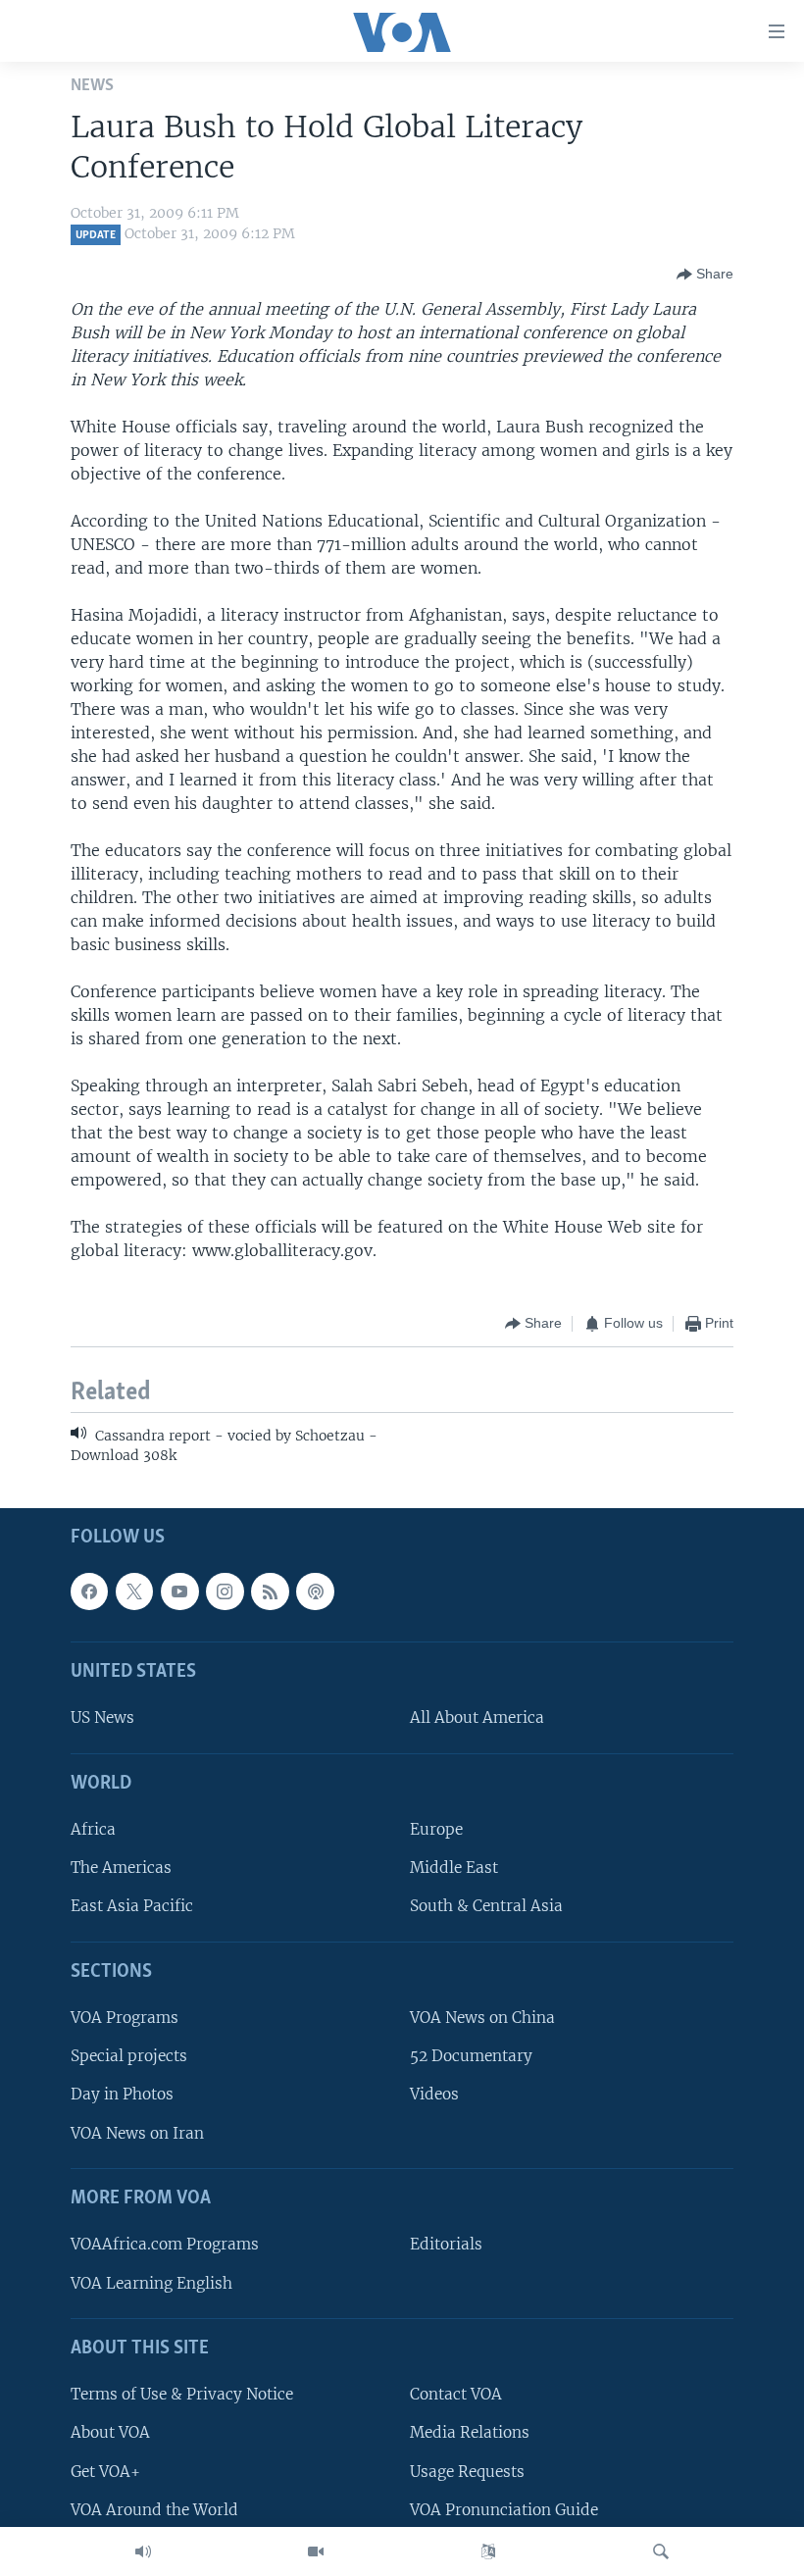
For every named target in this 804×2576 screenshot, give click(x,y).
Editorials (446, 2245)
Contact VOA (456, 2395)
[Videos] (316, 2551)
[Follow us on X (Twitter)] (134, 1591)
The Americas (121, 1869)
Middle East (454, 1869)
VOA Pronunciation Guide (504, 2510)
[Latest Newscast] (143, 2551)
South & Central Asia (486, 1907)
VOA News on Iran (137, 2133)
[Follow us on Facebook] (89, 1591)
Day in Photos (122, 2095)
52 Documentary (471, 2057)
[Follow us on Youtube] (179, 1591)
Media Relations (470, 2433)
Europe (436, 1830)
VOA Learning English (151, 2283)
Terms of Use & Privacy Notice (182, 2395)
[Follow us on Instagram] (225, 1591)
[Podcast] (315, 1591)
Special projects (129, 2057)
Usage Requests (467, 2472)
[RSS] (270, 1591)
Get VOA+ (105, 2472)
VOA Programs (125, 2019)
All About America (477, 1718)
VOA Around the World (154, 2510)
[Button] (705, 275)
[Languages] (488, 2551)
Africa (93, 1830)
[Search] (661, 2551)
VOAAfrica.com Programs (165, 2245)
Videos (434, 2095)
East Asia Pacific (132, 1907)
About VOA (110, 2433)
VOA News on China (482, 2019)
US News (102, 1718)
